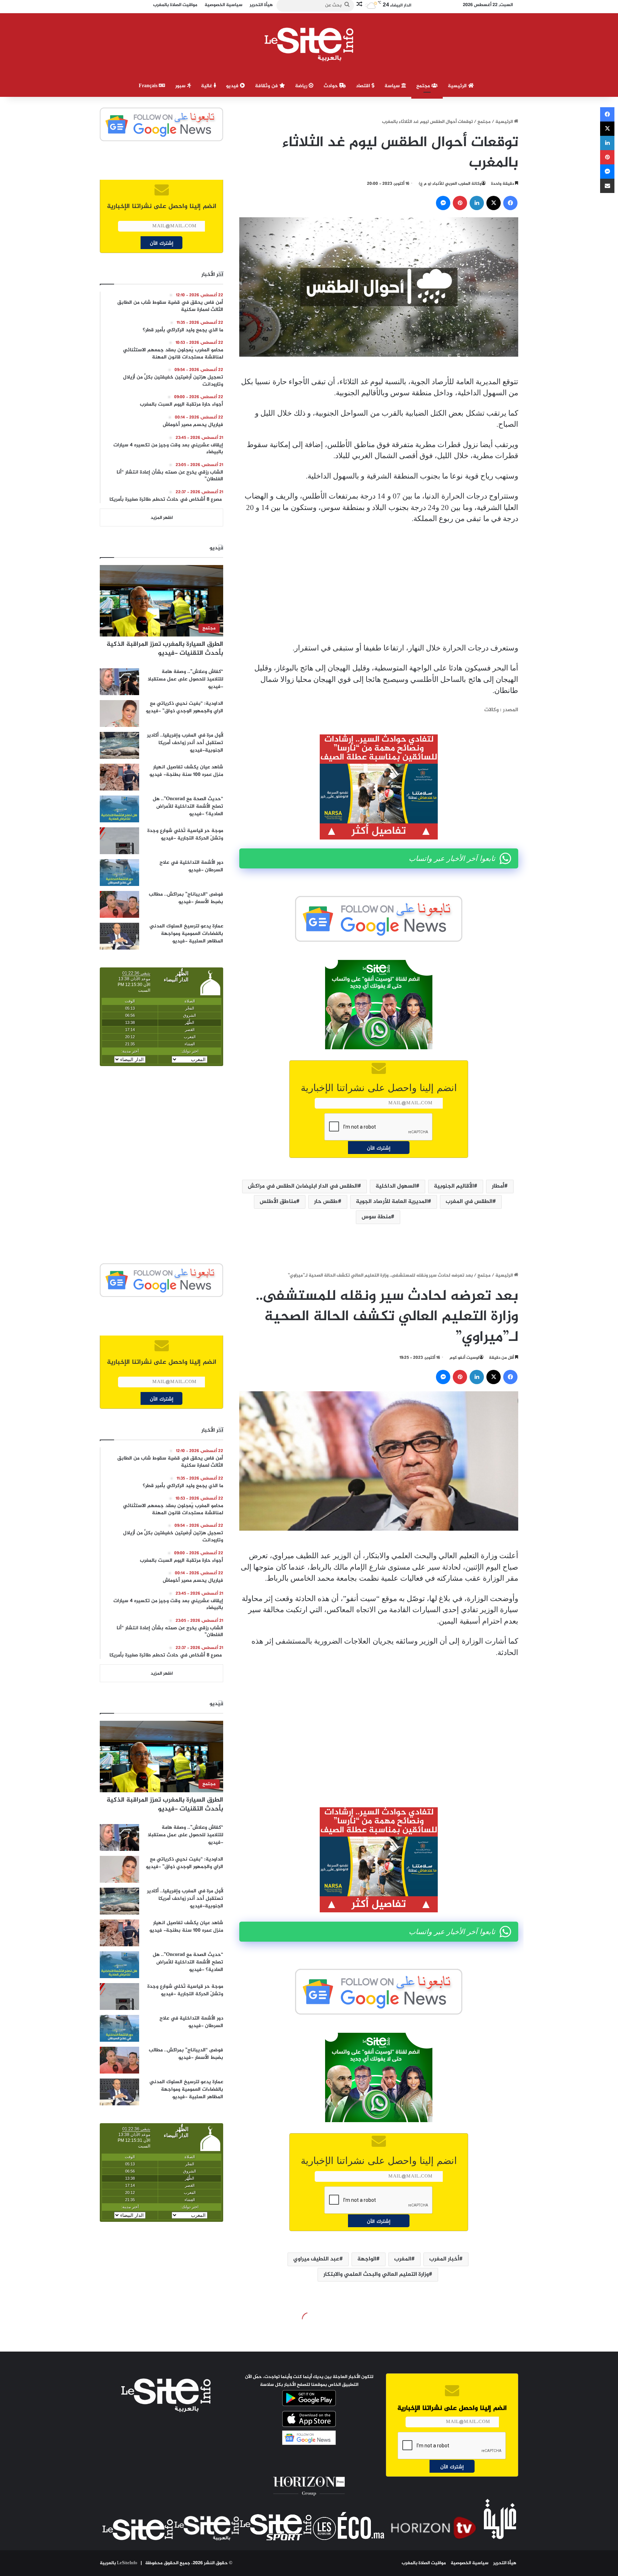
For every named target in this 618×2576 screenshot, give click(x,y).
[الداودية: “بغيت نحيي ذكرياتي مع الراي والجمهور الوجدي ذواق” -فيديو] (119, 714)
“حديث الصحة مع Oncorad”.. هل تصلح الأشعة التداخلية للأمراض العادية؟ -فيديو (188, 806)
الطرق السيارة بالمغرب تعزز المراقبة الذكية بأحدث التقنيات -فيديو (165, 649)
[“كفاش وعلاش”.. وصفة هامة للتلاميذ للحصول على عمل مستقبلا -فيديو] (119, 682)
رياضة (302, 86)
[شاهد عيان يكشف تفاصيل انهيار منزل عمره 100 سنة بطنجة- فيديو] (119, 777)
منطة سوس (376, 1217)
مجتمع (424, 86)
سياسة (393, 86)
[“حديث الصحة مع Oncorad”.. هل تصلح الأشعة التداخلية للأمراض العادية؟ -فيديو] (119, 809)
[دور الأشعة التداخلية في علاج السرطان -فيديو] (119, 873)
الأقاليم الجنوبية (454, 1186)
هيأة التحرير (505, 2563)
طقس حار (326, 1202)
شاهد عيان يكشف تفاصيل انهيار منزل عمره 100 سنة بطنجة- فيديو (186, 771)
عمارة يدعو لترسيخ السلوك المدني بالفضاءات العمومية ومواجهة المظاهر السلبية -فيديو (186, 934)
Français (149, 86)
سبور (181, 86)
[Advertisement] (379, 584)
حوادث (332, 86)
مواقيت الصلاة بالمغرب (424, 2563)
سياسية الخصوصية (470, 2563)
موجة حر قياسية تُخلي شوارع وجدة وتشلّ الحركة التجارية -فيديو (185, 834)
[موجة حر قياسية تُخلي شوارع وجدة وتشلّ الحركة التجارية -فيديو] (119, 841)
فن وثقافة (267, 86)
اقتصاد (364, 86)
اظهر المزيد (162, 518)
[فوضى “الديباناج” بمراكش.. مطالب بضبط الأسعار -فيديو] (119, 904)
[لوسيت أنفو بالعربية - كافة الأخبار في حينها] (309, 44)
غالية (207, 86)
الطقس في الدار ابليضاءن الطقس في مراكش (303, 1186)
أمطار (498, 1186)
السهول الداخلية (396, 1186)
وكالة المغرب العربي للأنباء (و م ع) (450, 184)
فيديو (233, 86)
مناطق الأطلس (278, 1202)
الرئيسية (458, 86)
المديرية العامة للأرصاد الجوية (392, 1202)
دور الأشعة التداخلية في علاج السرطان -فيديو (191, 866)
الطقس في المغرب (469, 1202)
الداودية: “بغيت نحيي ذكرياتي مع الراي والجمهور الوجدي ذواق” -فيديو (185, 707)
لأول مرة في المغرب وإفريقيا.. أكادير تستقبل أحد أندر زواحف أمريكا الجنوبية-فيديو (185, 743)
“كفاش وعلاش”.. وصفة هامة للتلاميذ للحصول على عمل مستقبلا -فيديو (185, 679)
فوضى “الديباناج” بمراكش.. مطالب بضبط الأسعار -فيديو (186, 898)
